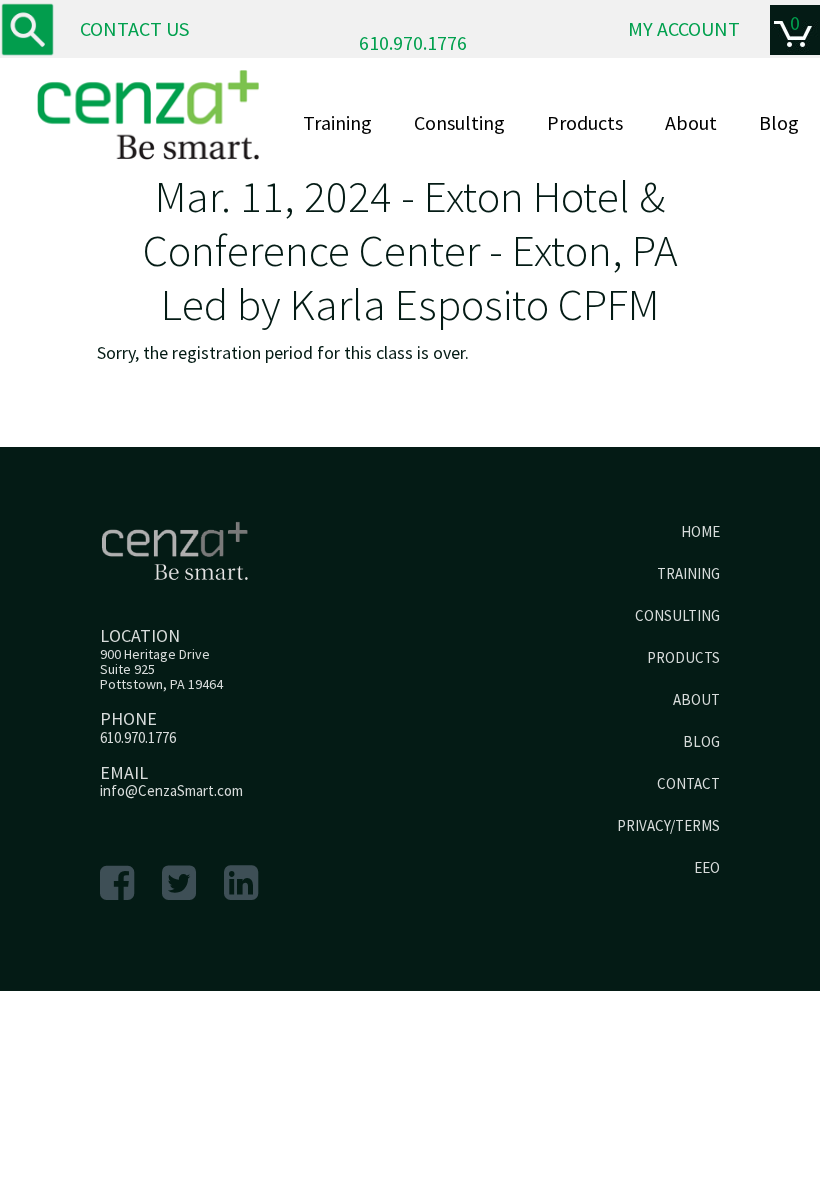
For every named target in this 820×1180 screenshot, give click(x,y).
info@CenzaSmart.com (171, 790)
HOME (700, 531)
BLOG (701, 741)
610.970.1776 (413, 42)
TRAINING (688, 573)
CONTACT (688, 783)
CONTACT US (134, 28)
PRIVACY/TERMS (668, 825)
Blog (779, 122)
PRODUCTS (683, 657)
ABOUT (696, 699)
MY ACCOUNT (684, 28)
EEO (707, 867)
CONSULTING (677, 615)
